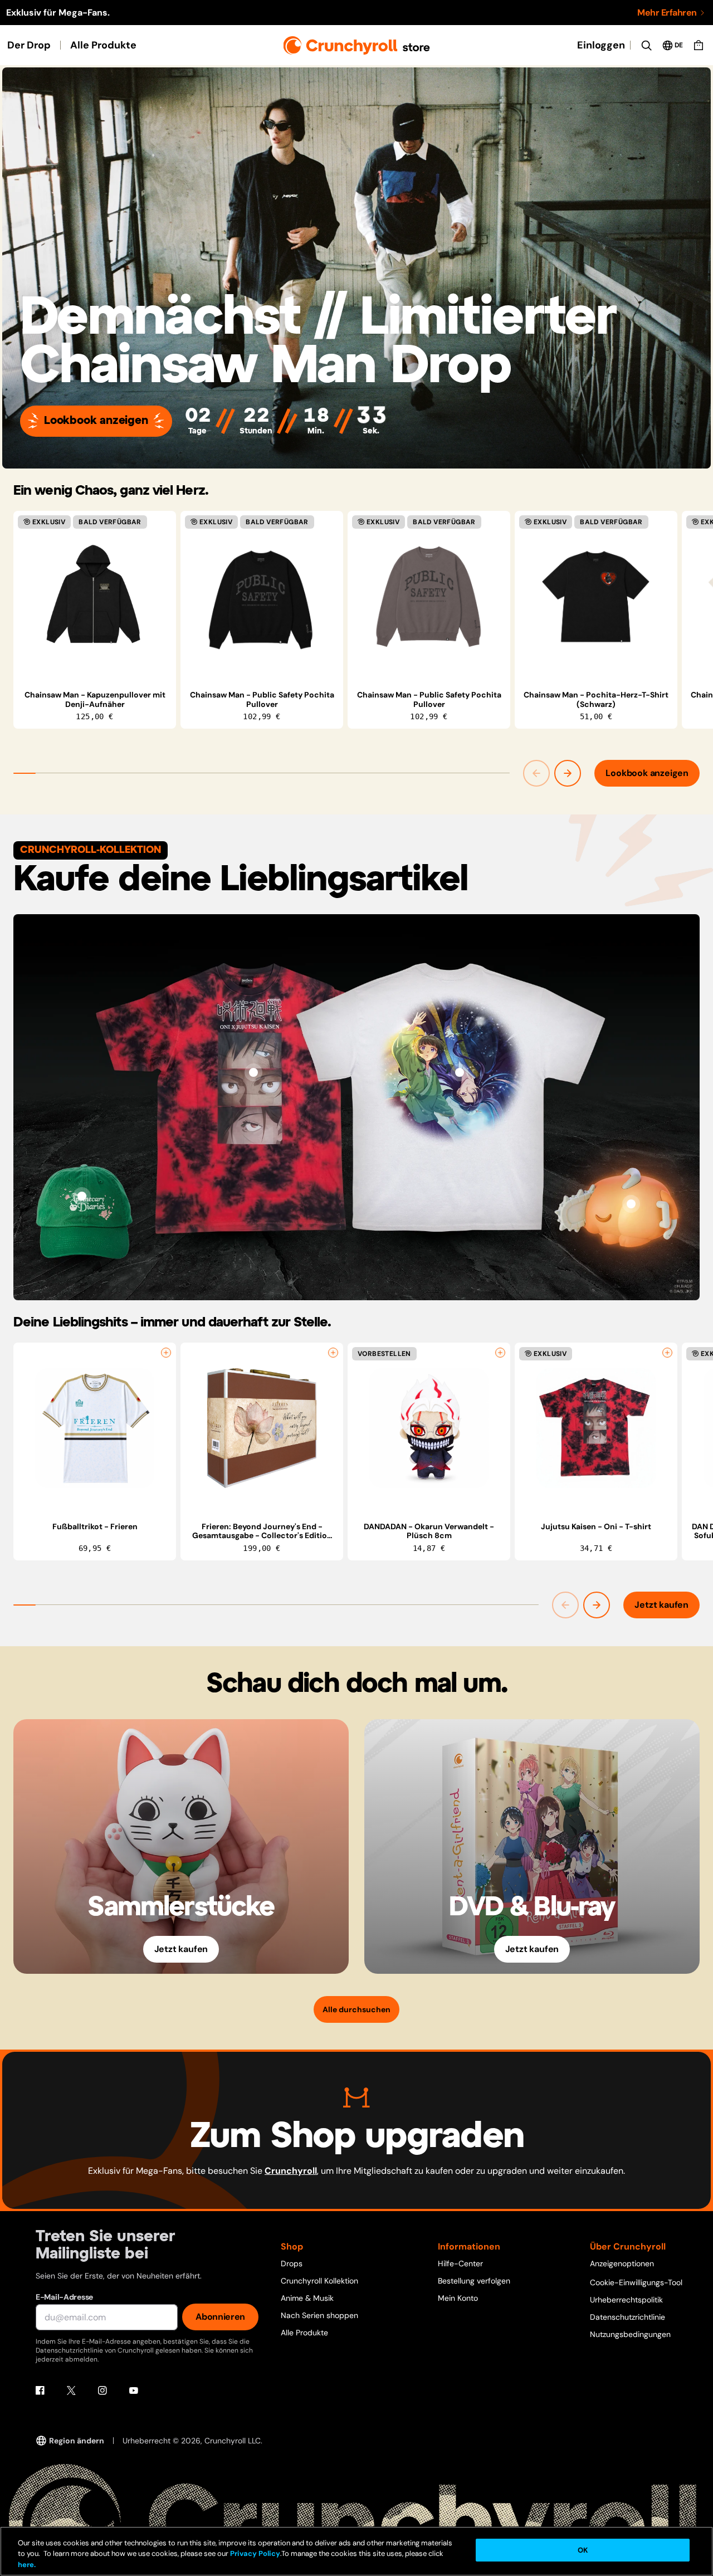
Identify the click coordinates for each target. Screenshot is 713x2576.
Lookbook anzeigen (96, 421)
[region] (363, 620)
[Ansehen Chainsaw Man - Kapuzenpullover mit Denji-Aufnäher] (95, 597)
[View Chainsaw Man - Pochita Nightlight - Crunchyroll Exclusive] (631, 1204)
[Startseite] (357, 45)
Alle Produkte (103, 45)
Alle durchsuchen (356, 2009)
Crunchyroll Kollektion (319, 2281)
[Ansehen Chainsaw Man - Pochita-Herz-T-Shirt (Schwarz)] (596, 597)
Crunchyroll (291, 2171)
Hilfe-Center (460, 2263)
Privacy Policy (255, 2554)
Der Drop (29, 45)
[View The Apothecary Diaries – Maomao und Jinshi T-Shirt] (460, 1072)
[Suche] (646, 45)
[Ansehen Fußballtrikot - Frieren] (95, 1428)
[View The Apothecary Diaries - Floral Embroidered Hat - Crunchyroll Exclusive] (82, 1196)
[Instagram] (102, 2390)
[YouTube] (134, 2390)
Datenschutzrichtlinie (627, 2317)
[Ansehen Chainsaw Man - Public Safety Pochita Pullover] (262, 597)
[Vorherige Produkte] (536, 773)
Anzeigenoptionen (622, 2263)
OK (583, 2550)
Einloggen (601, 45)
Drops (292, 2263)
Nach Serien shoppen (319, 2315)
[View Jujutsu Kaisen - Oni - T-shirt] (253, 1072)
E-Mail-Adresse (64, 2297)
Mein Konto (458, 2298)
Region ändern (77, 2441)
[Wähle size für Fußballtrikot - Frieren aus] (166, 1353)
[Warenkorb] (699, 45)
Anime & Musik (307, 2298)
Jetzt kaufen (661, 1605)
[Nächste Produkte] (568, 773)
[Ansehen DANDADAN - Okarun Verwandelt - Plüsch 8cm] (429, 1428)
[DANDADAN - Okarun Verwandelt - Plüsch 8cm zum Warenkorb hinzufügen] (500, 1353)
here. (27, 2565)
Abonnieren (220, 2317)
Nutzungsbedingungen (630, 2334)
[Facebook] (40, 2390)
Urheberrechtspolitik (626, 2300)
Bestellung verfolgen (474, 2281)
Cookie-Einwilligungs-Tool (636, 2282)
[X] (71, 2390)
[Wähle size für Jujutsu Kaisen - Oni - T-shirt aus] (667, 1353)
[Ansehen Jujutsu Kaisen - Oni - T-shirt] (596, 1428)
